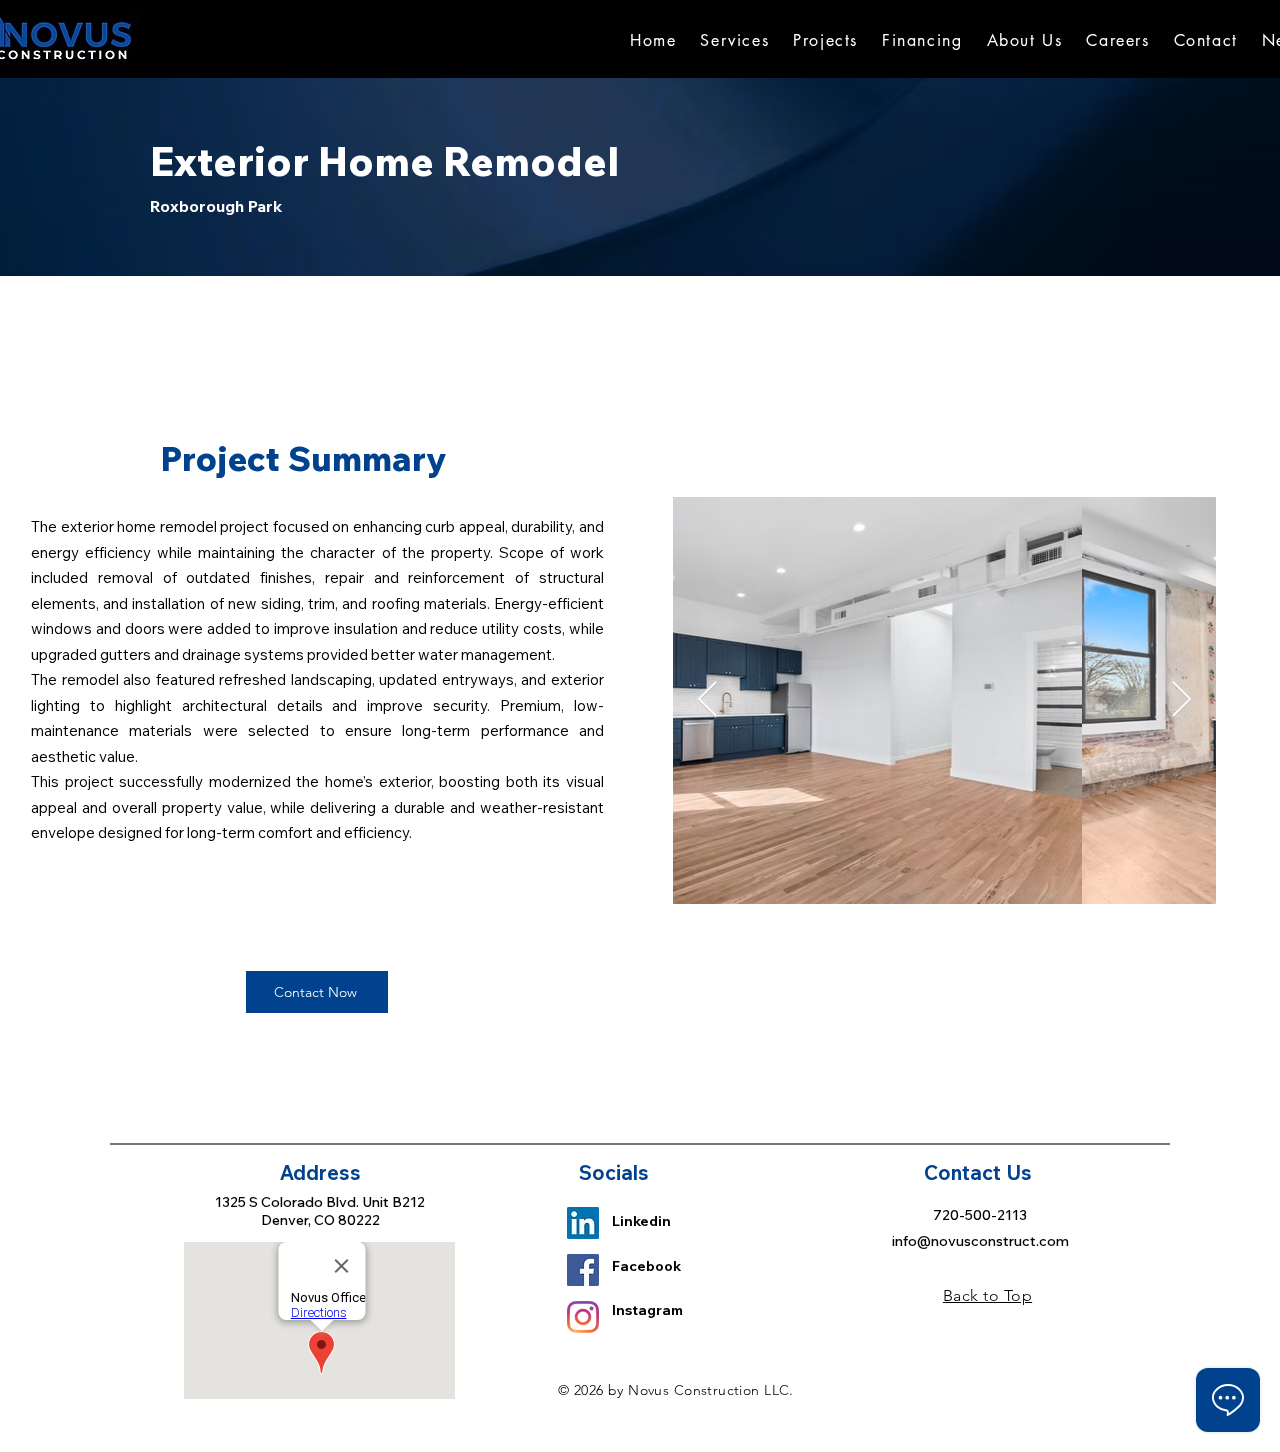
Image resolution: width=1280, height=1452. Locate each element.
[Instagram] (583, 1317)
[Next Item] (1181, 700)
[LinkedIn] (583, 1223)
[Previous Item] (707, 700)
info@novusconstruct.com (980, 1241)
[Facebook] (583, 1270)
